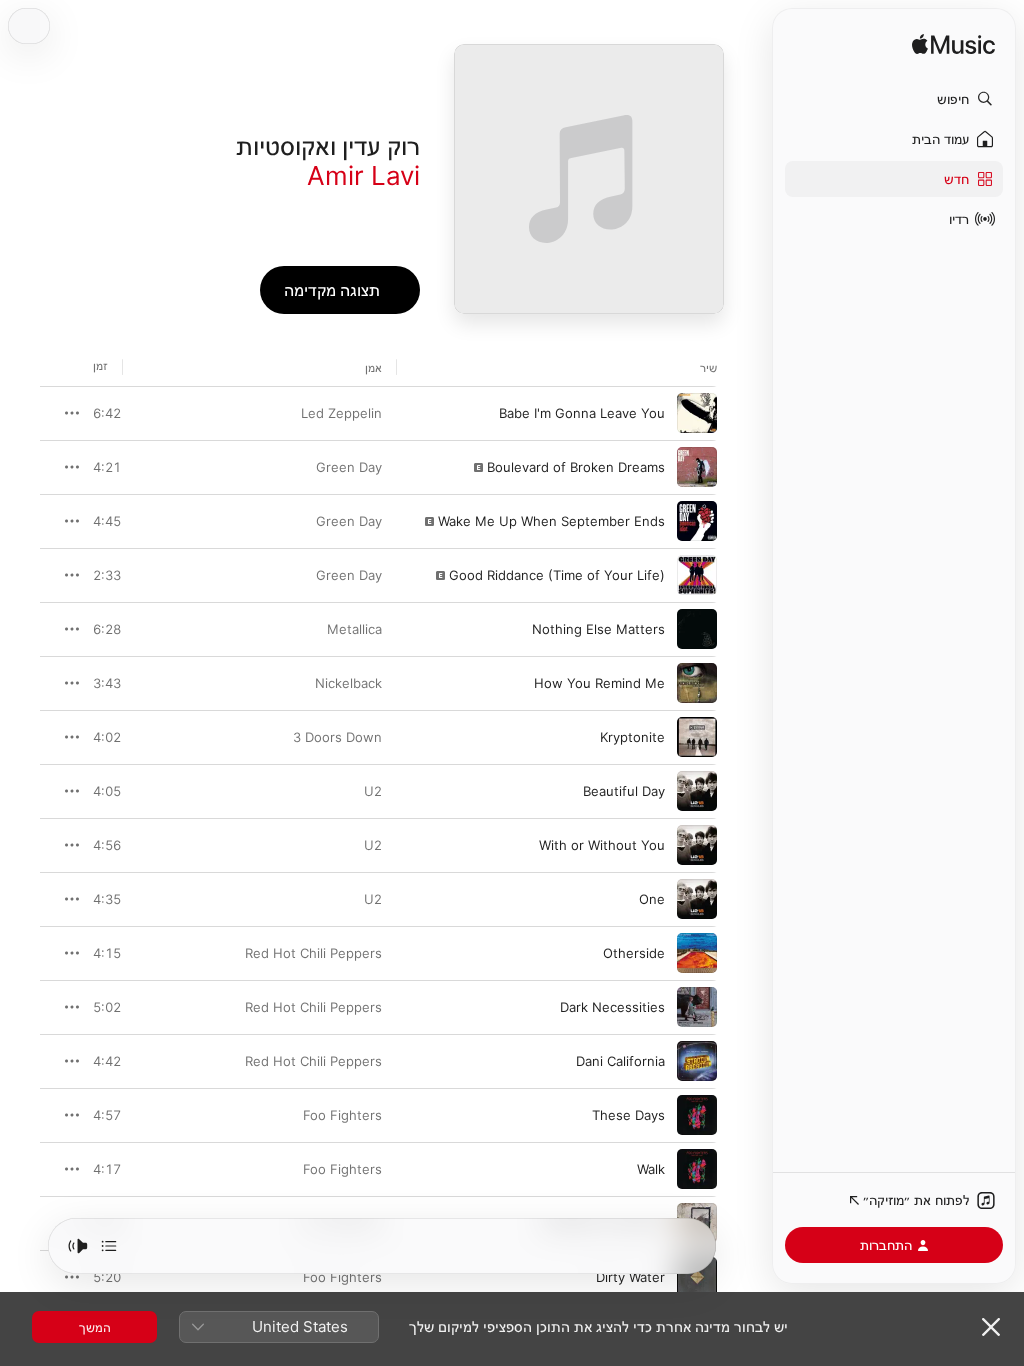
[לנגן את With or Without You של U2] (697, 845)
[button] (894, 99)
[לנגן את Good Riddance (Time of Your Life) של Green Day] (697, 575)
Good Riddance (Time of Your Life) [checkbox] (557, 575)
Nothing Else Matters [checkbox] (598, 629)
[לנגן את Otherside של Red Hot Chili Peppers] (697, 953)
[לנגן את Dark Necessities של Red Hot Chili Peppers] (697, 1007)
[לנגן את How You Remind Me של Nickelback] (697, 683)
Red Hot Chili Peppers (313, 953)
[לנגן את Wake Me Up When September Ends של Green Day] (697, 521)
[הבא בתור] (109, 1246)
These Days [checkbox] (628, 1115)
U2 (373, 791)
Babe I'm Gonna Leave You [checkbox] (582, 413)
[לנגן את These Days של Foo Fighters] (697, 1115)
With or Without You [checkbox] (602, 845)
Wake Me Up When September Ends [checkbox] (551, 521)
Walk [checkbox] (651, 1169)
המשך (95, 1327)
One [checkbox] (652, 899)
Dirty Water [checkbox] (630, 1277)
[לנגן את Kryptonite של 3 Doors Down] (697, 737)
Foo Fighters (342, 1115)
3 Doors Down (337, 737)
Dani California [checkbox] (620, 1061)
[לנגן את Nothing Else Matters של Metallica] (697, 629)
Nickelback (348, 683)
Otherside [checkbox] (634, 953)
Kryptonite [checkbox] (632, 737)
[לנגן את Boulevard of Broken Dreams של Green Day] (697, 467)
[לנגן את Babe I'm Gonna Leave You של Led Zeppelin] (697, 413)
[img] (953, 45)
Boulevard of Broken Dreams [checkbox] (576, 467)
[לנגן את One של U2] (697, 899)
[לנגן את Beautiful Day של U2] (697, 791)
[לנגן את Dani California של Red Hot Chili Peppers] (697, 1061)
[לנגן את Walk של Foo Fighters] (697, 1169)
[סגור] (991, 1327)
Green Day (349, 467)
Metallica (354, 629)
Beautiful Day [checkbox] (624, 791)
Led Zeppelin (341, 413)
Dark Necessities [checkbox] (612, 1007)
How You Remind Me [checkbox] (599, 683)
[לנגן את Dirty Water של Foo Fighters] (697, 1277)
